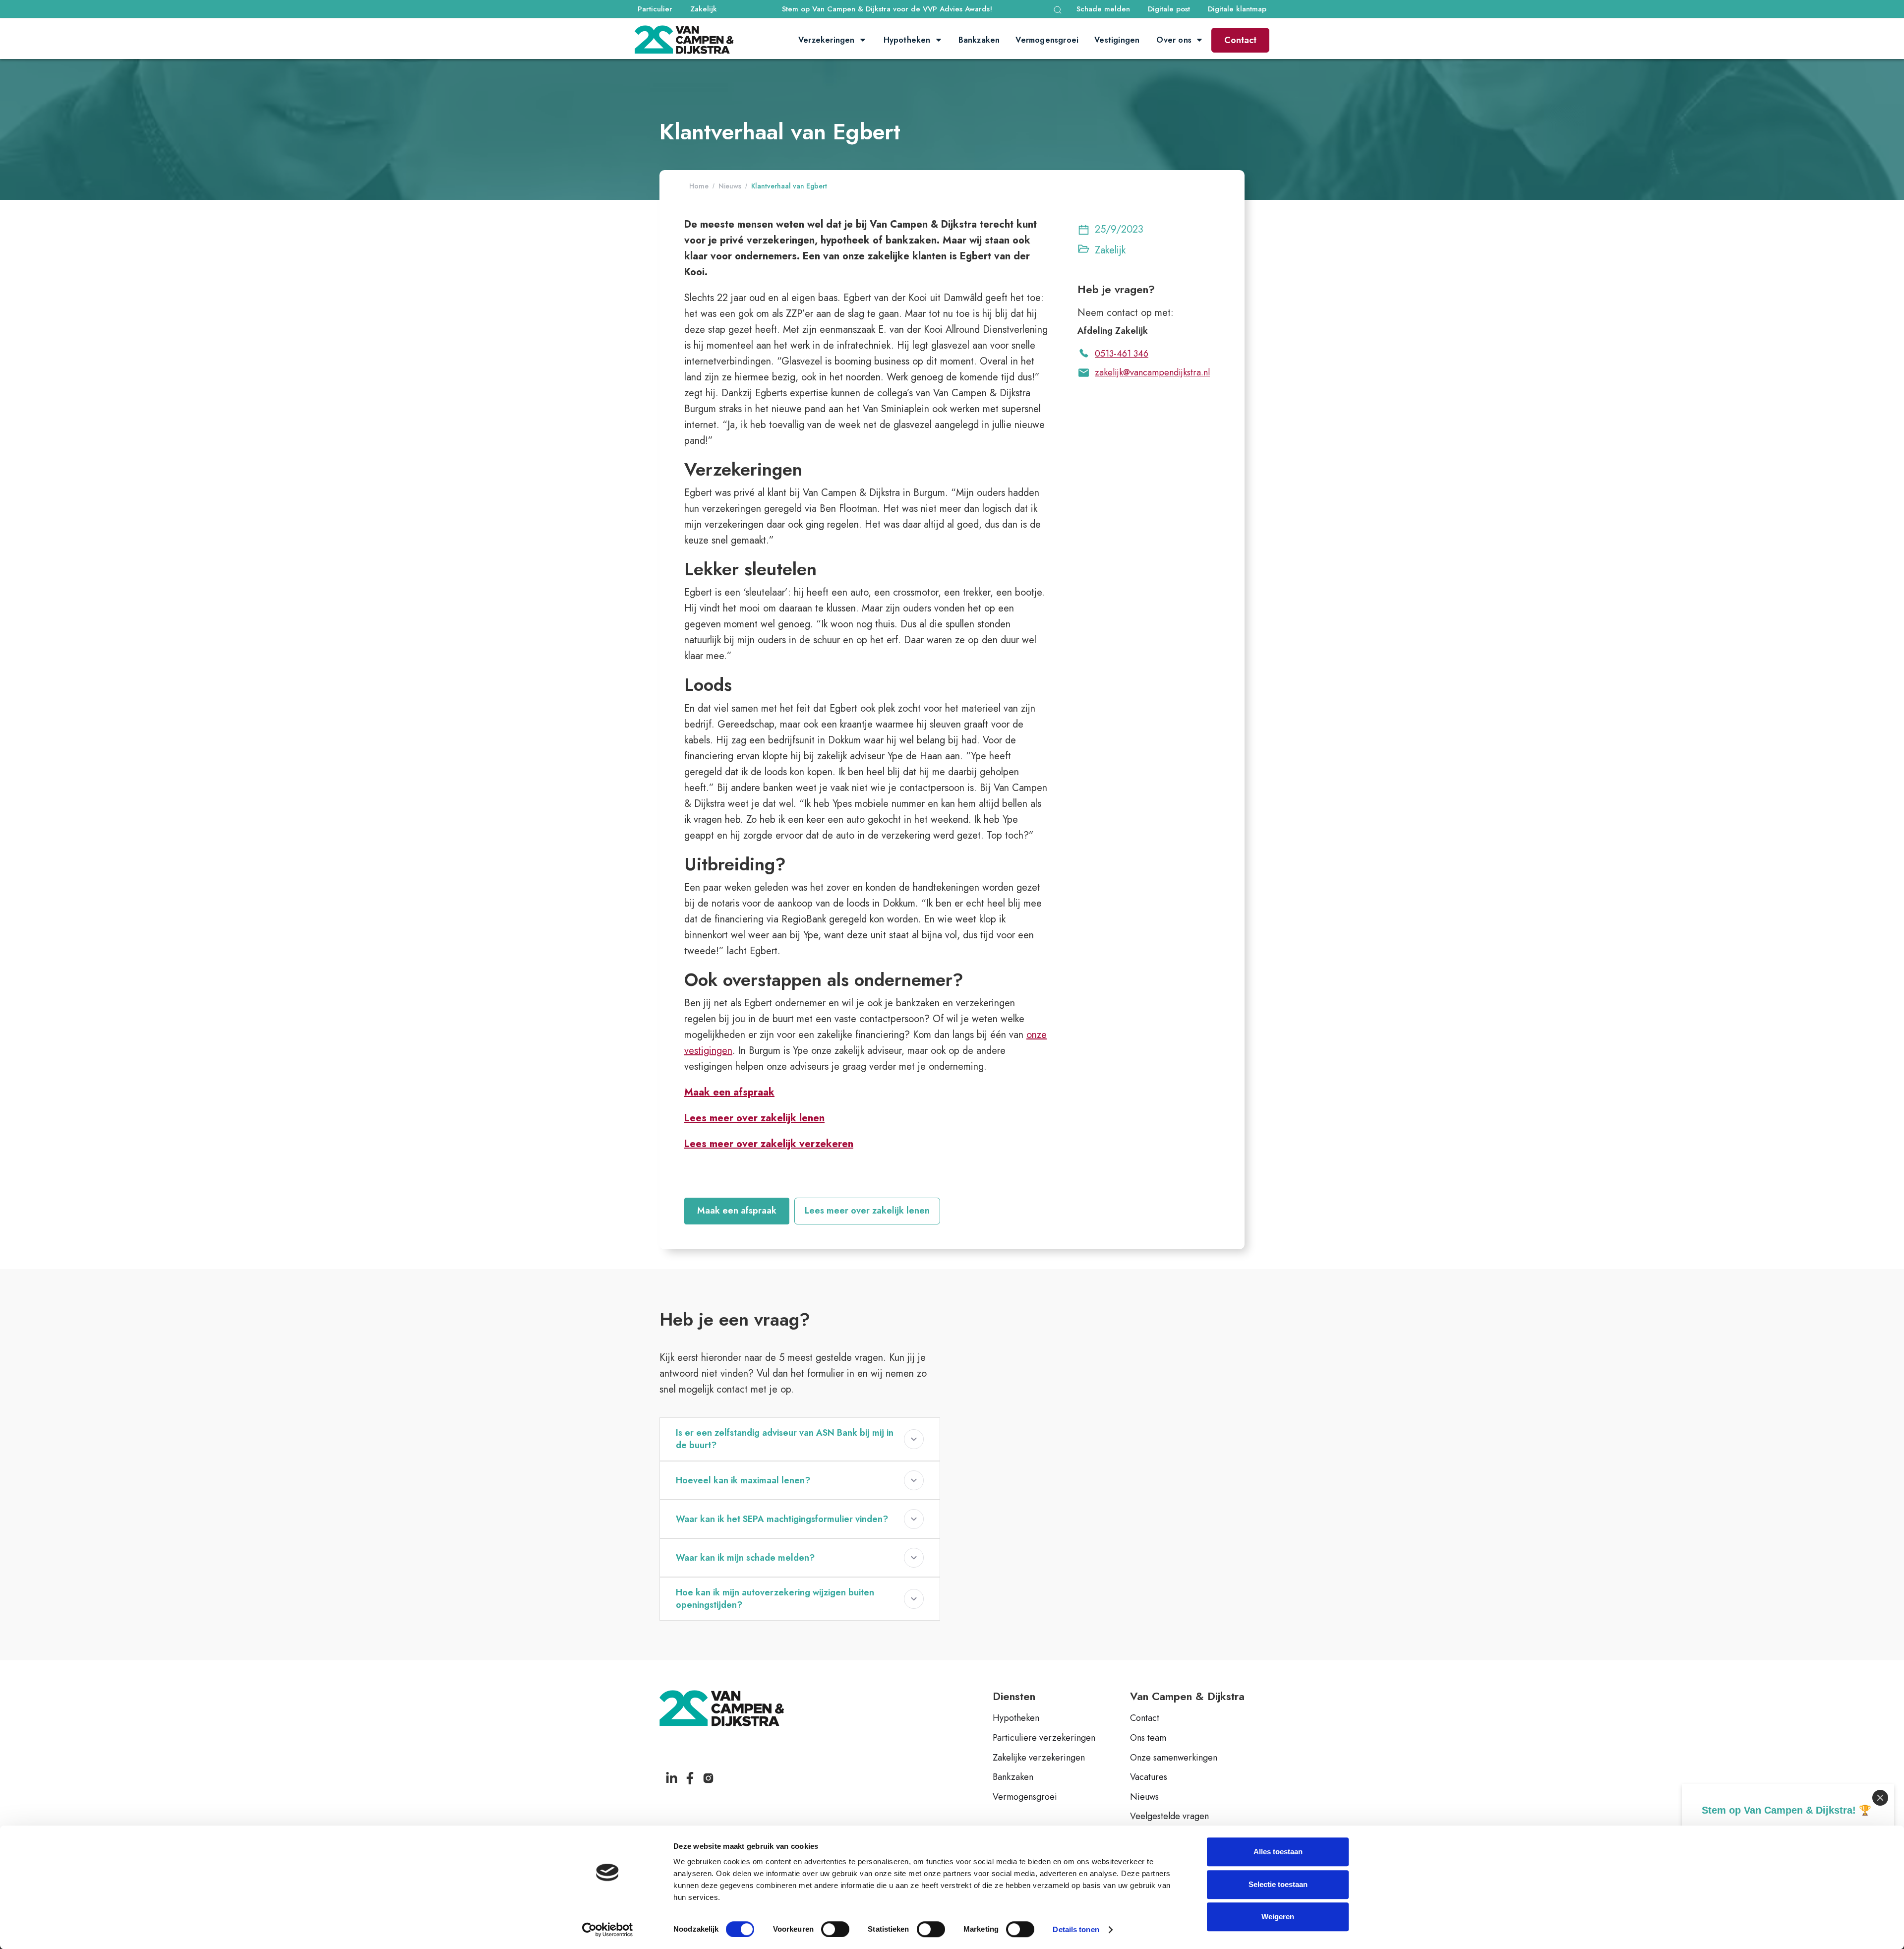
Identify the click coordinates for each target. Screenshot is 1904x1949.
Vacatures (1149, 1777)
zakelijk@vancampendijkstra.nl (1152, 372)
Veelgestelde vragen (1169, 1817)
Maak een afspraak (737, 1211)
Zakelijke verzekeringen (1039, 1758)
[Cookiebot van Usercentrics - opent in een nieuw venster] (608, 1930)
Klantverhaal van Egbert (789, 186)
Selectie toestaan (1278, 1884)
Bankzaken (1013, 1777)
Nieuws (730, 186)
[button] (1058, 10)
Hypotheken (1016, 1718)
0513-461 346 (1122, 354)
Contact (1240, 40)
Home (699, 186)
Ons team (1148, 1738)
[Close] (1880, 1798)
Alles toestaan (1278, 1852)
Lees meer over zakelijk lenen (867, 1211)
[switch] (835, 1929)
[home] (684, 40)
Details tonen (1076, 1929)
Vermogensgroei (1025, 1797)
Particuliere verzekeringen (1044, 1738)
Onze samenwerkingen (1174, 1758)
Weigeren (1278, 1917)
